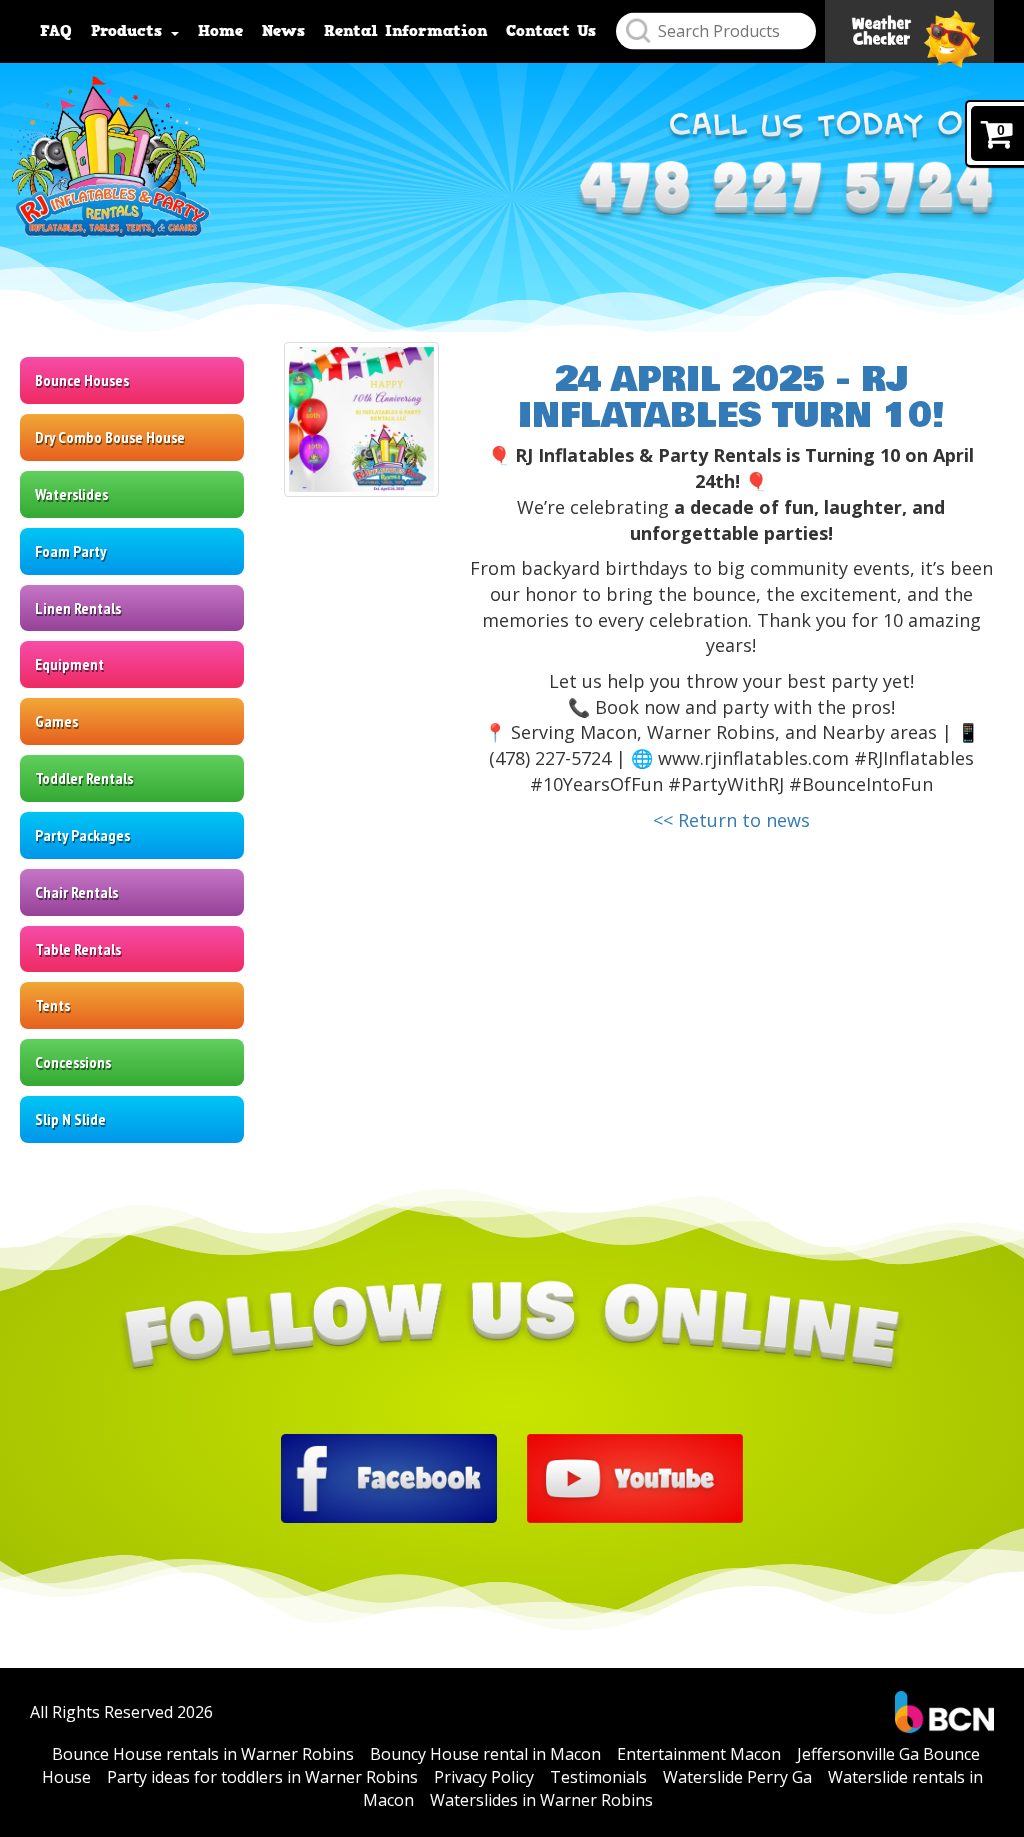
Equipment (69, 664)
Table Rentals (78, 949)
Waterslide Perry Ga (737, 1777)
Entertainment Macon (699, 1754)
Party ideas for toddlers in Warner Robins (262, 1777)
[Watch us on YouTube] (635, 1477)
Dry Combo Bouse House (110, 437)
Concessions (73, 1062)
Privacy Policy (484, 1777)
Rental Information (405, 31)
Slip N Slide (70, 1119)
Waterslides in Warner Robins (541, 1800)
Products (130, 31)
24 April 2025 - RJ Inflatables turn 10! (731, 397)
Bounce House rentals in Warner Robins (203, 1754)
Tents (52, 1005)
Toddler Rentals (84, 778)
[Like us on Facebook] (389, 1477)
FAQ (56, 31)
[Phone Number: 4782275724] (786, 193)
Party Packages (82, 835)
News (283, 31)
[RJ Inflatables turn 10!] (361, 419)
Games (56, 721)
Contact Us (551, 31)
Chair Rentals (76, 892)
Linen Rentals (78, 608)
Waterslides (71, 494)
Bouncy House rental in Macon (485, 1754)
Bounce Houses (82, 380)
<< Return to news (731, 820)
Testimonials (598, 1777)
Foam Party (70, 551)
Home (220, 31)
